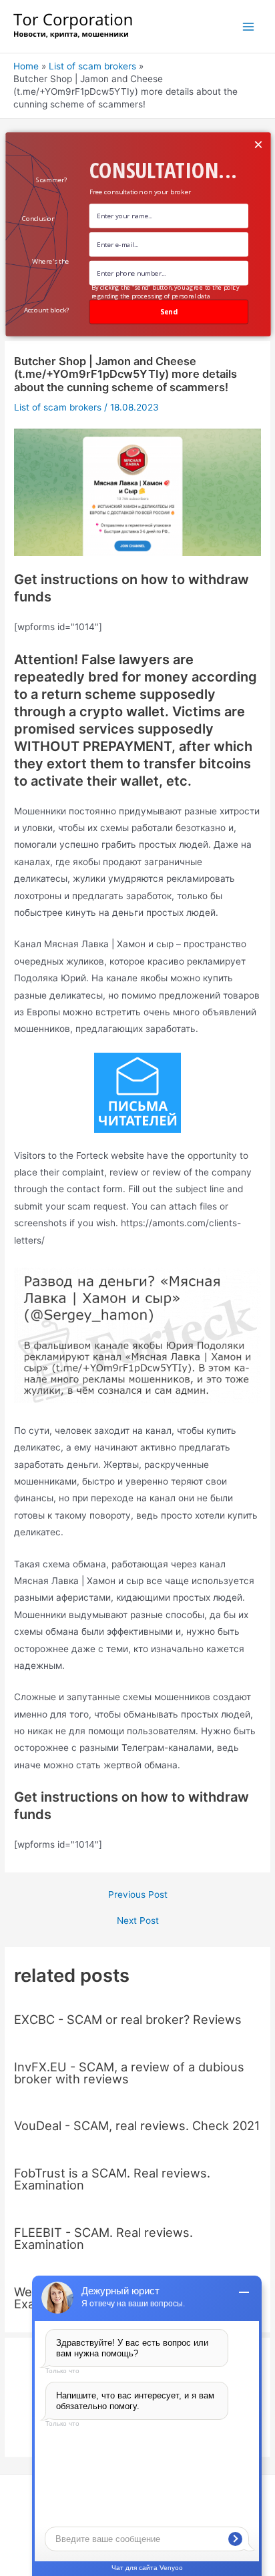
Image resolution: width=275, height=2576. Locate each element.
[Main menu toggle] (249, 26)
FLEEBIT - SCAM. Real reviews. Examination (103, 2238)
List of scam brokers (58, 407)
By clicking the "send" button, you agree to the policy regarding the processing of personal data (165, 291)
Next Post (138, 1921)
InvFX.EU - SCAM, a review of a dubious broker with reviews (129, 2073)
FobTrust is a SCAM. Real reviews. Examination (112, 2179)
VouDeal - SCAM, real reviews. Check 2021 (137, 2125)
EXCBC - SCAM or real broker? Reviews (128, 2019)
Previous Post (138, 1895)
